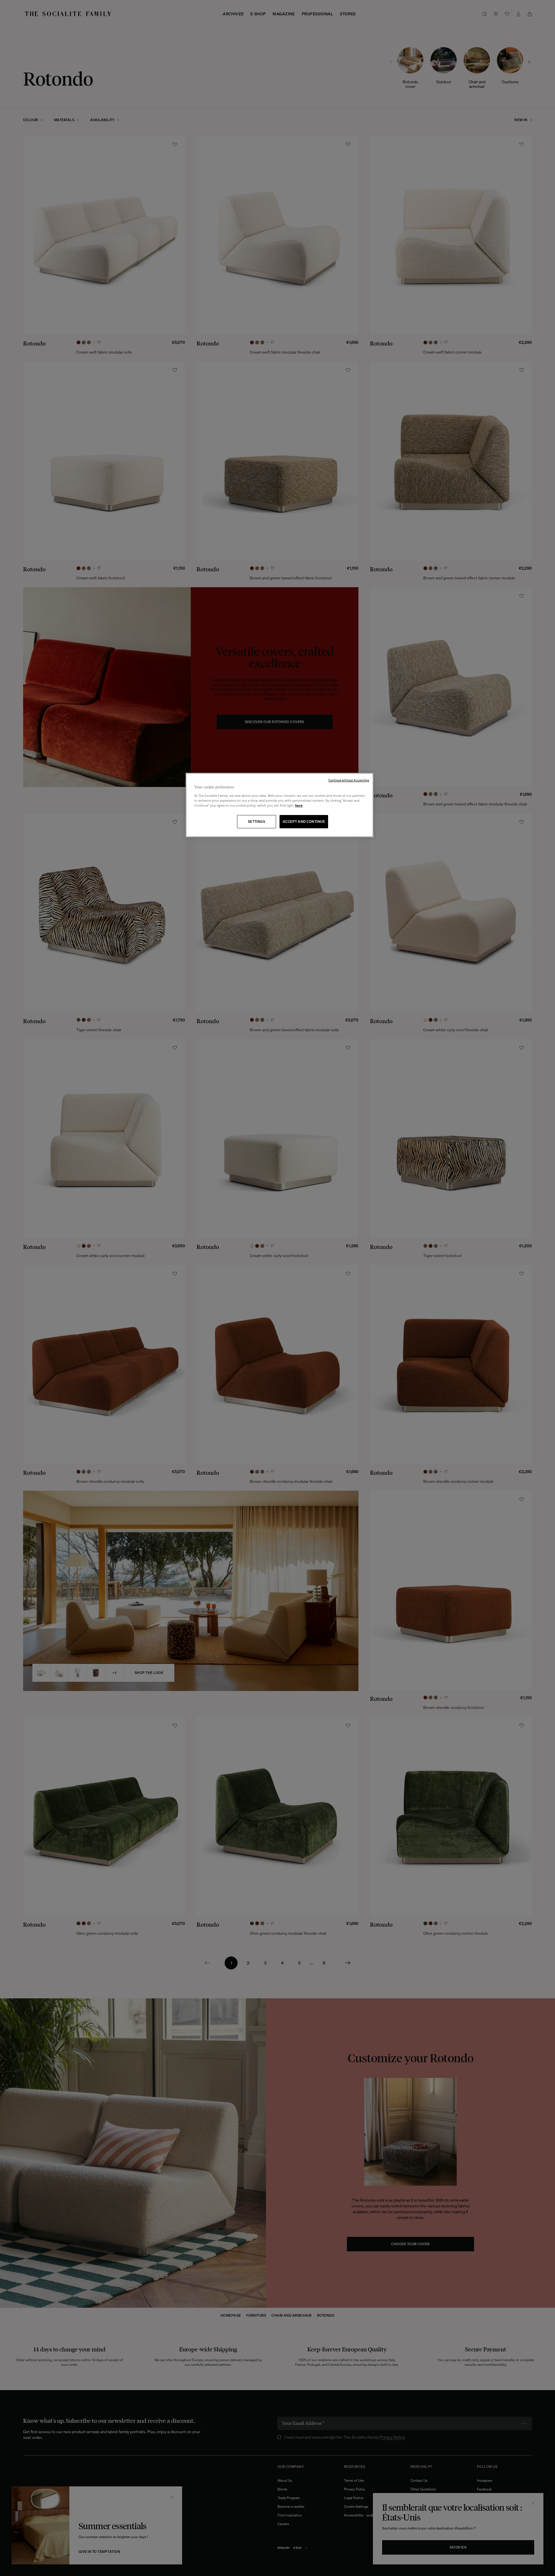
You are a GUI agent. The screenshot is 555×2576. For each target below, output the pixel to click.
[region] (280, 805)
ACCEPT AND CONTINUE (304, 822)
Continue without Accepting (349, 780)
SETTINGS (257, 822)
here (299, 805)
